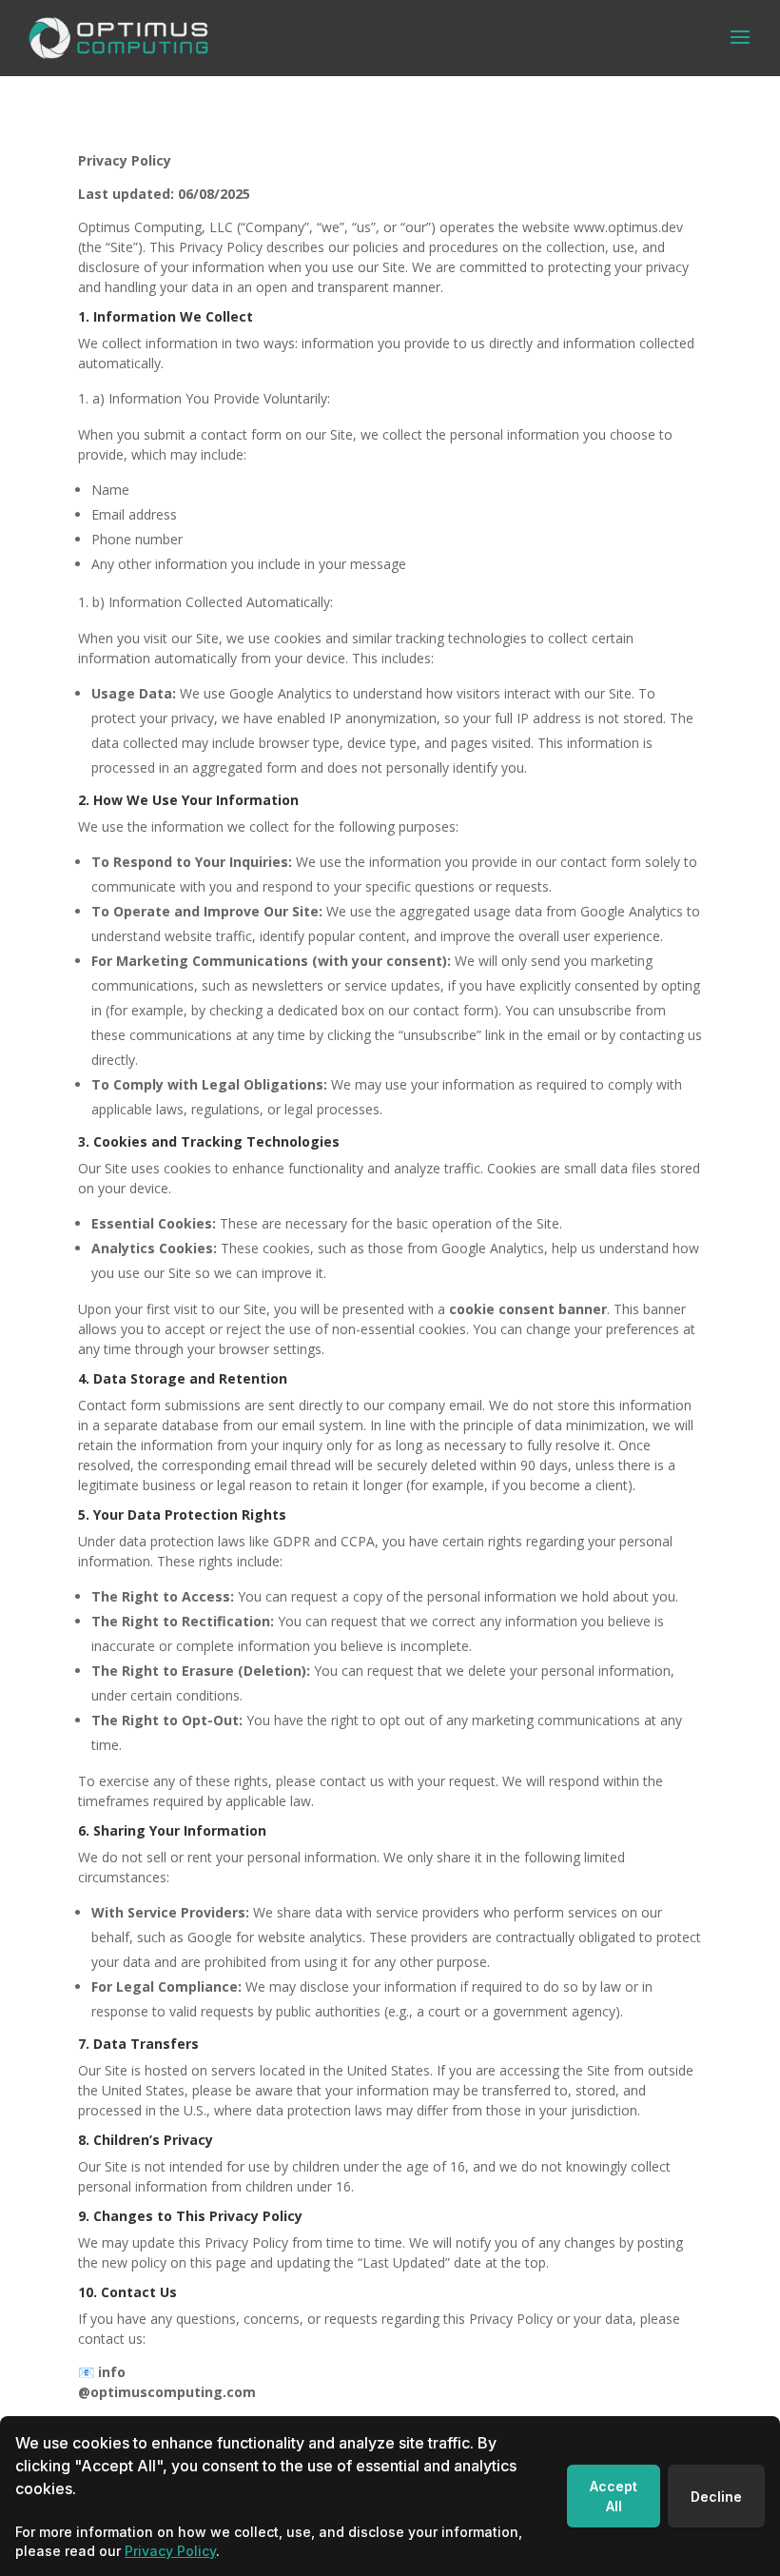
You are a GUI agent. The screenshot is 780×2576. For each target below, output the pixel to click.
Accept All (614, 2496)
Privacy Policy (170, 2551)
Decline (716, 2497)
